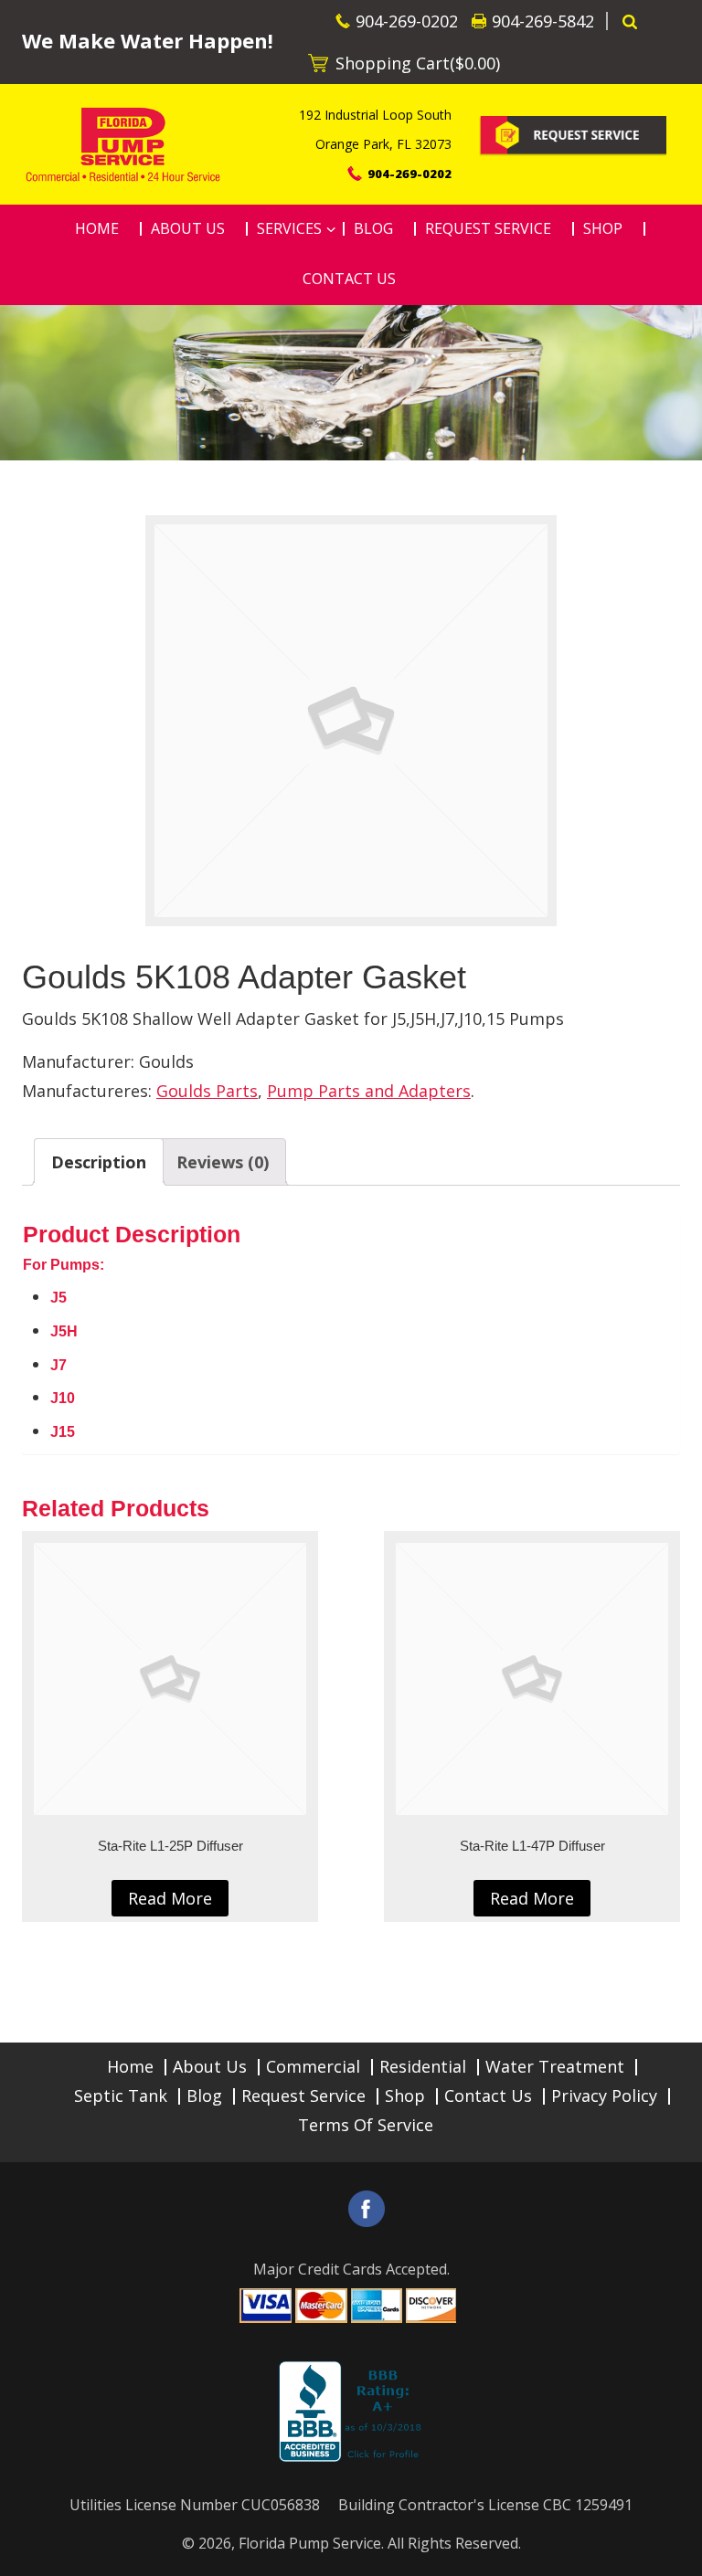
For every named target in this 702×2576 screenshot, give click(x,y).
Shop (405, 2096)
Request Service (303, 2096)
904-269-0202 (407, 21)
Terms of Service (366, 2125)
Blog (204, 2096)
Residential (423, 2066)
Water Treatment (555, 2066)
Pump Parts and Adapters (369, 1091)
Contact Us (488, 2096)
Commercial (313, 2066)
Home (130, 2066)
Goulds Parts (207, 1091)
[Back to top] (674, 2552)
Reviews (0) (223, 1162)
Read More (170, 1898)
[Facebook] (367, 2209)
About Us (210, 2066)
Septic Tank (121, 2096)
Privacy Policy (604, 2096)
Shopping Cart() (418, 63)
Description (99, 1162)
